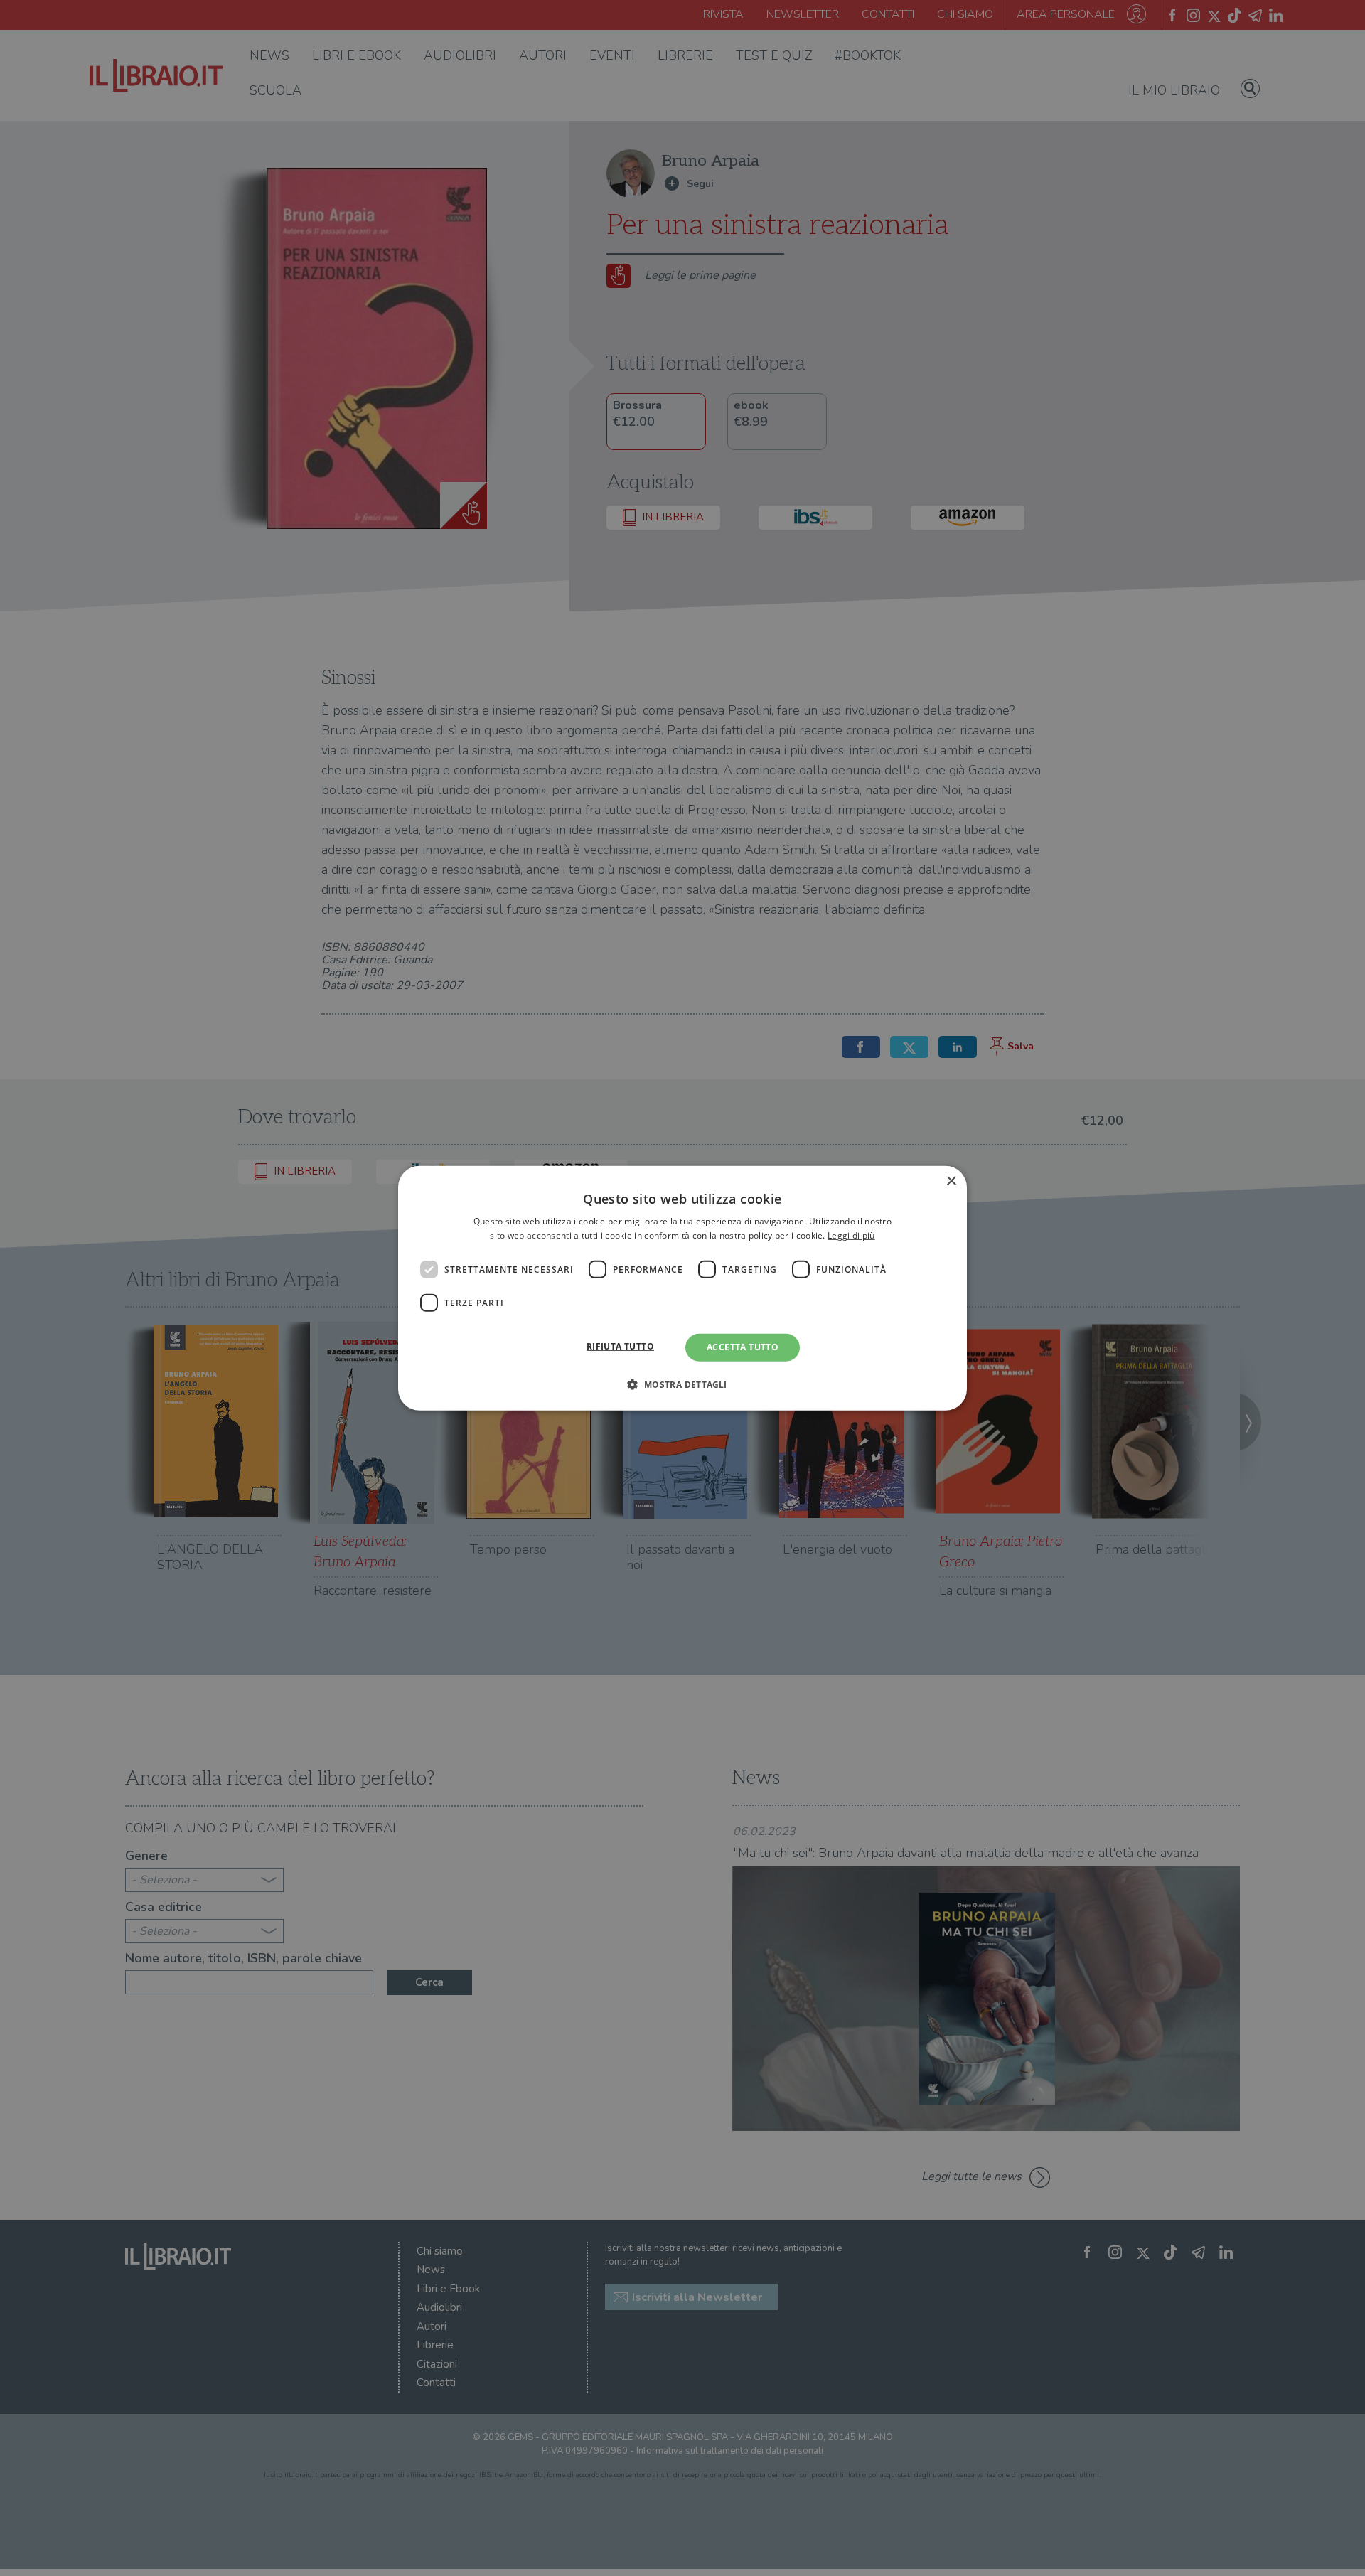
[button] (682, 1384)
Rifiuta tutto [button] (620, 1346)
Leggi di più (851, 1235)
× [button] (951, 1181)
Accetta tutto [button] (743, 1347)
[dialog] (682, 1288)
